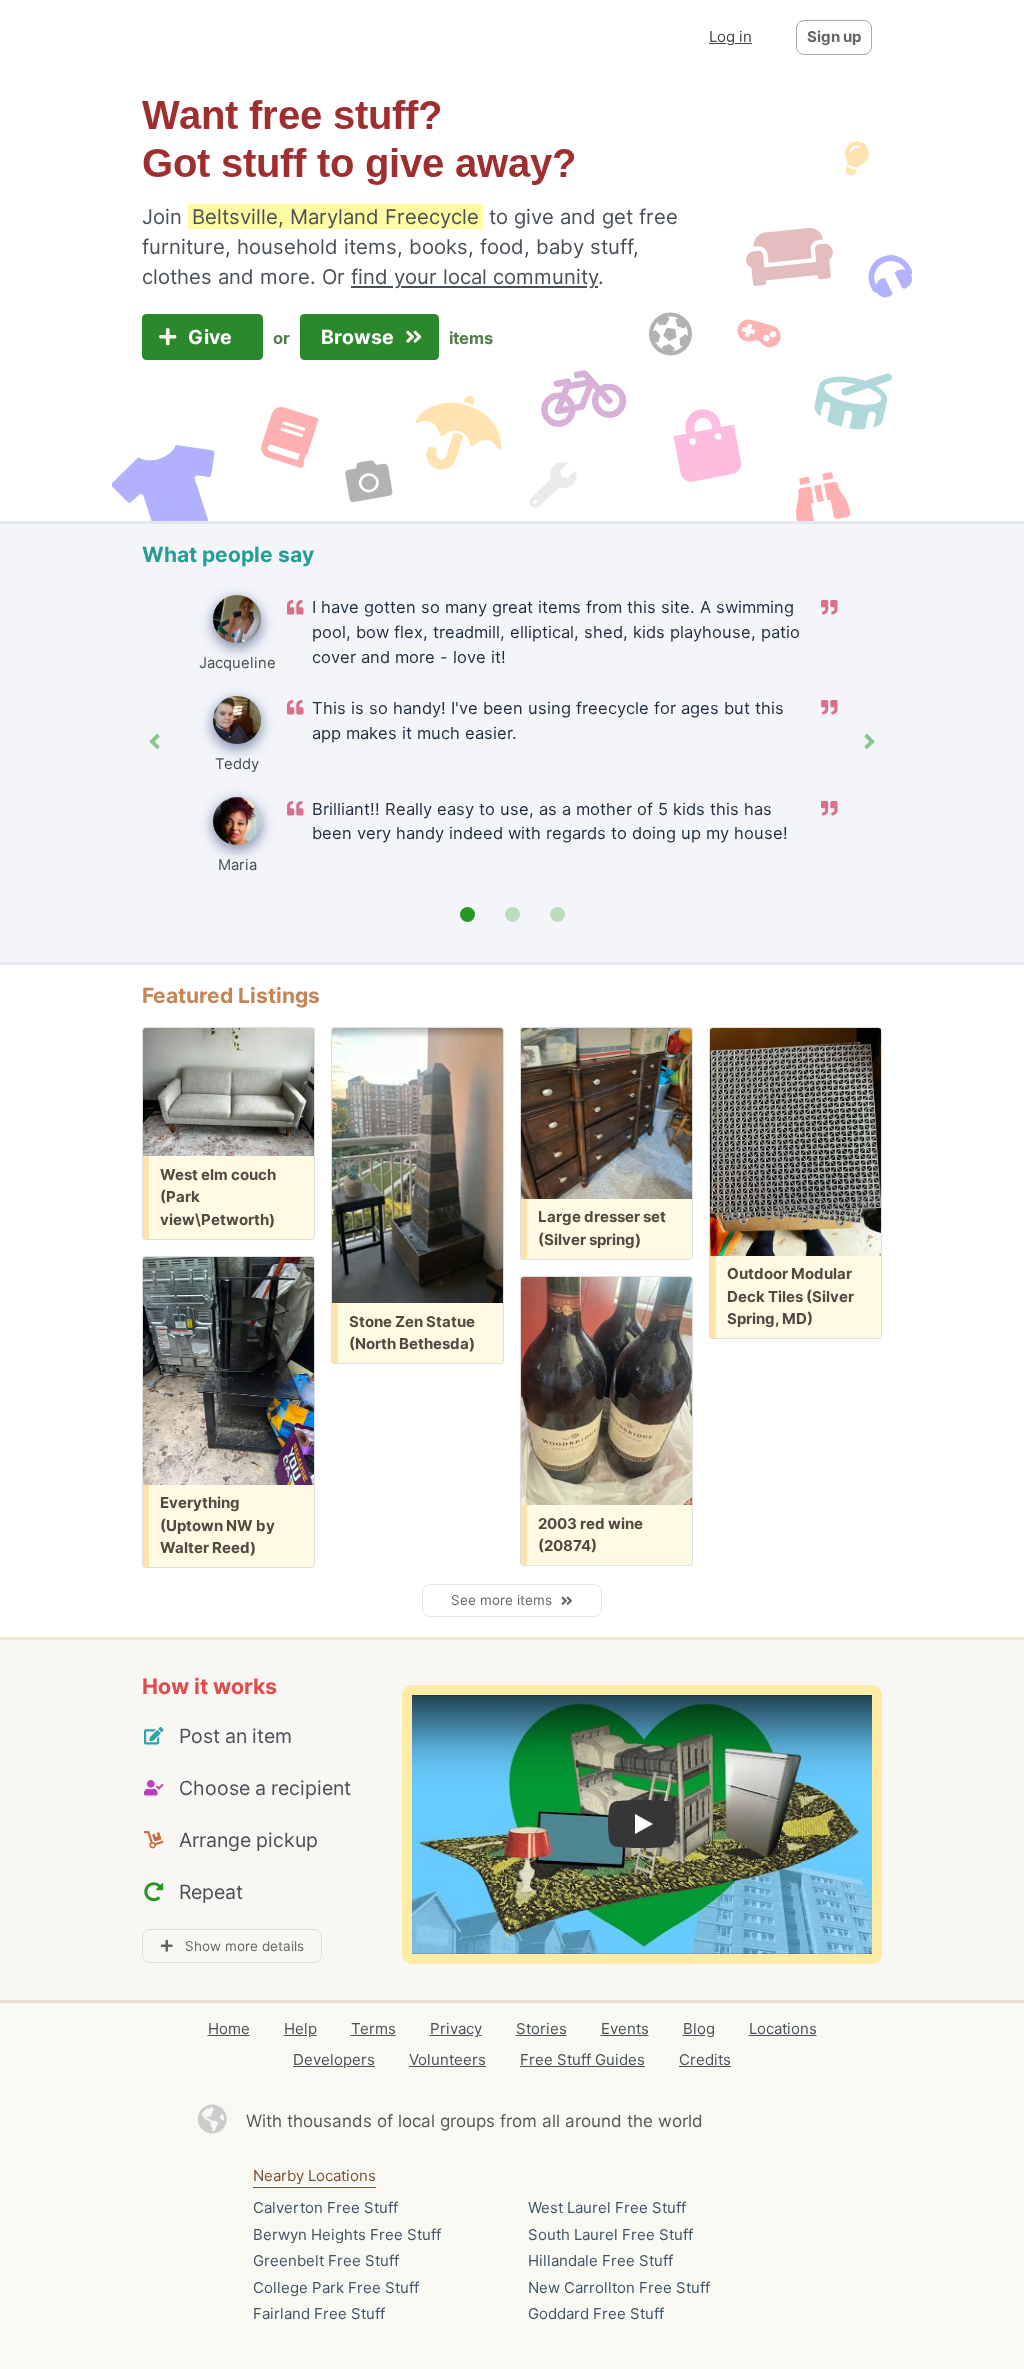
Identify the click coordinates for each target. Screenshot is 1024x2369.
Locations (783, 2028)
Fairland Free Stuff (319, 2313)
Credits (705, 2059)
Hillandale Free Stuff (600, 2260)
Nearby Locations (314, 2175)
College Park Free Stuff (336, 2287)
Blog (699, 2028)
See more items (505, 1600)
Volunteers (447, 2059)
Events (625, 2028)
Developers (334, 2059)
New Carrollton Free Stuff (619, 2287)
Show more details (238, 1946)
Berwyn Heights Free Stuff (347, 2234)
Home (229, 2028)
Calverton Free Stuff (325, 2207)
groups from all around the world (571, 2121)
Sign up (834, 36)
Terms (373, 2028)
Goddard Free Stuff (596, 2313)
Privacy (456, 2028)
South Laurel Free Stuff (610, 2234)
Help (300, 2028)
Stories (541, 2028)
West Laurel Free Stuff (607, 2207)
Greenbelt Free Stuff (326, 2260)
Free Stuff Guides (582, 2059)
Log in (730, 36)
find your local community (474, 276)
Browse (360, 337)
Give (212, 337)
